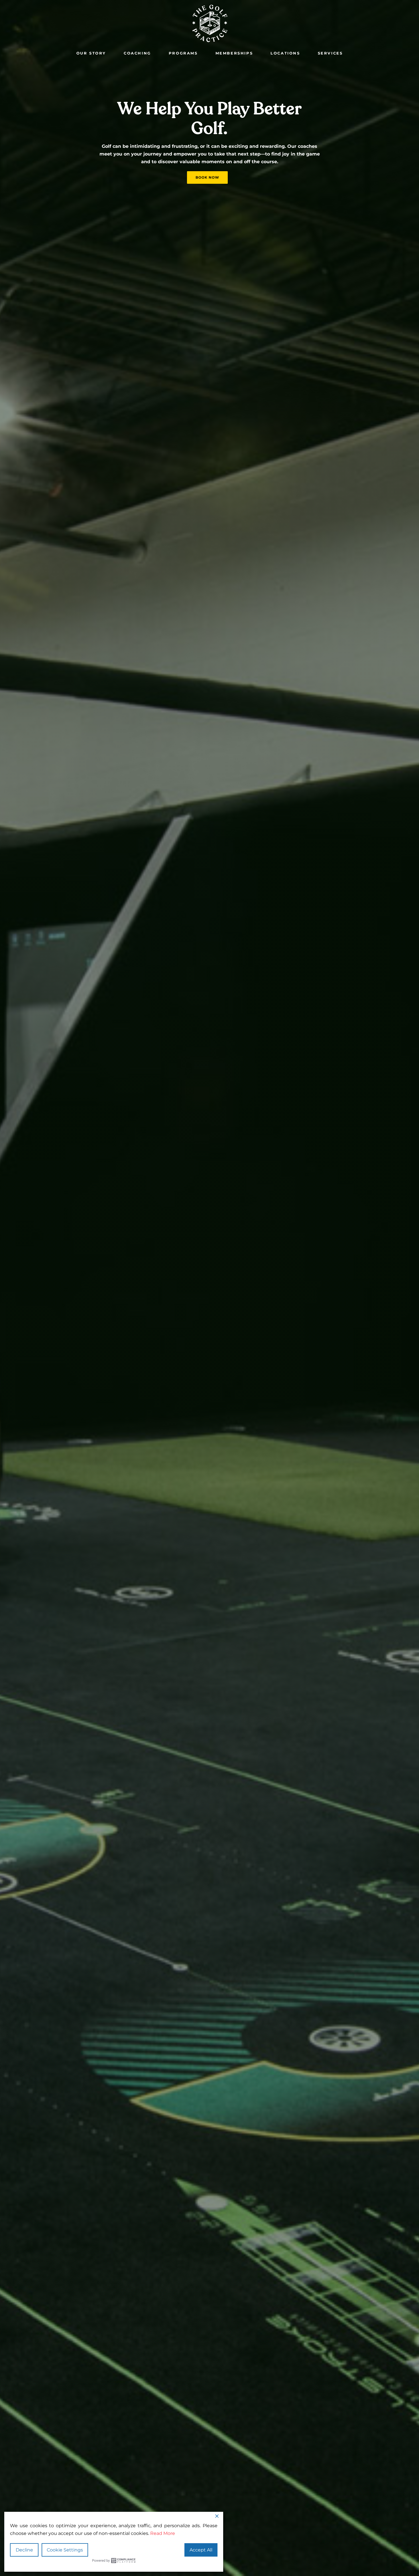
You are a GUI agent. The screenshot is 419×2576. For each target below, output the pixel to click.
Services (330, 53)
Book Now (207, 177)
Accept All (201, 2550)
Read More (163, 2533)
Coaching (137, 53)
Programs (183, 53)
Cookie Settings (65, 2550)
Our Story (91, 53)
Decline (24, 2550)
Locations (285, 53)
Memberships (234, 53)
